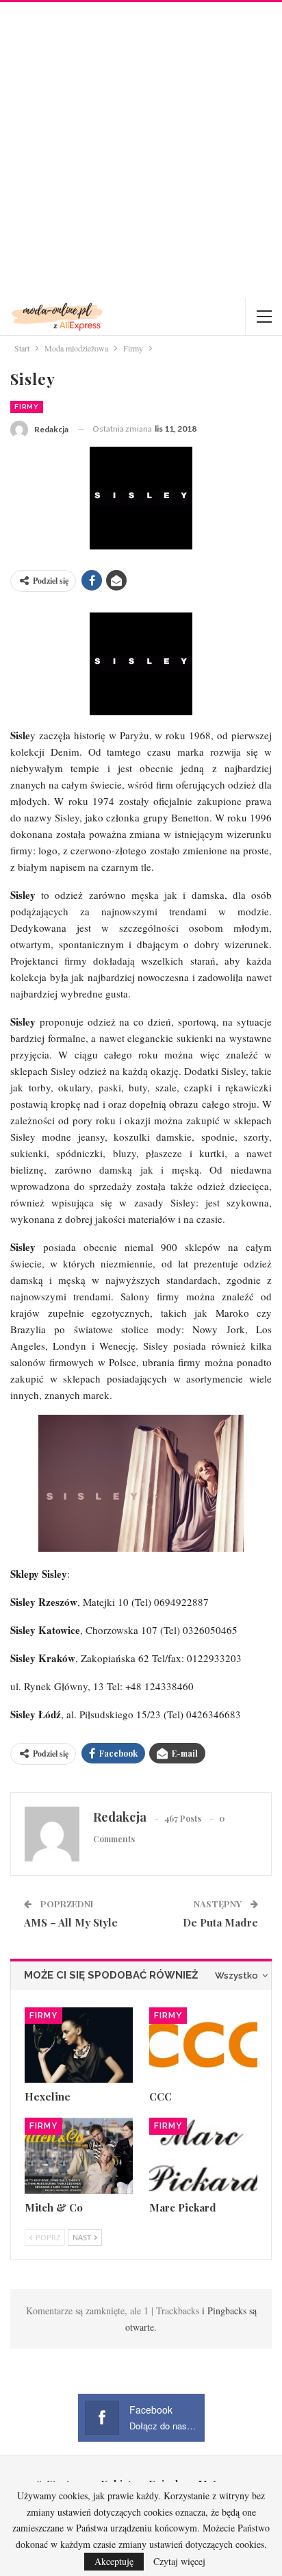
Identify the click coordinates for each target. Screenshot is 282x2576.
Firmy (27, 407)
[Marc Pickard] (203, 2156)
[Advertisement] (141, 150)
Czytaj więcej (179, 2562)
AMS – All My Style (71, 1922)
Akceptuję (114, 2561)
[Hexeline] (79, 2045)
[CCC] (203, 2045)
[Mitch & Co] (79, 2156)
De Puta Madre (220, 1922)
